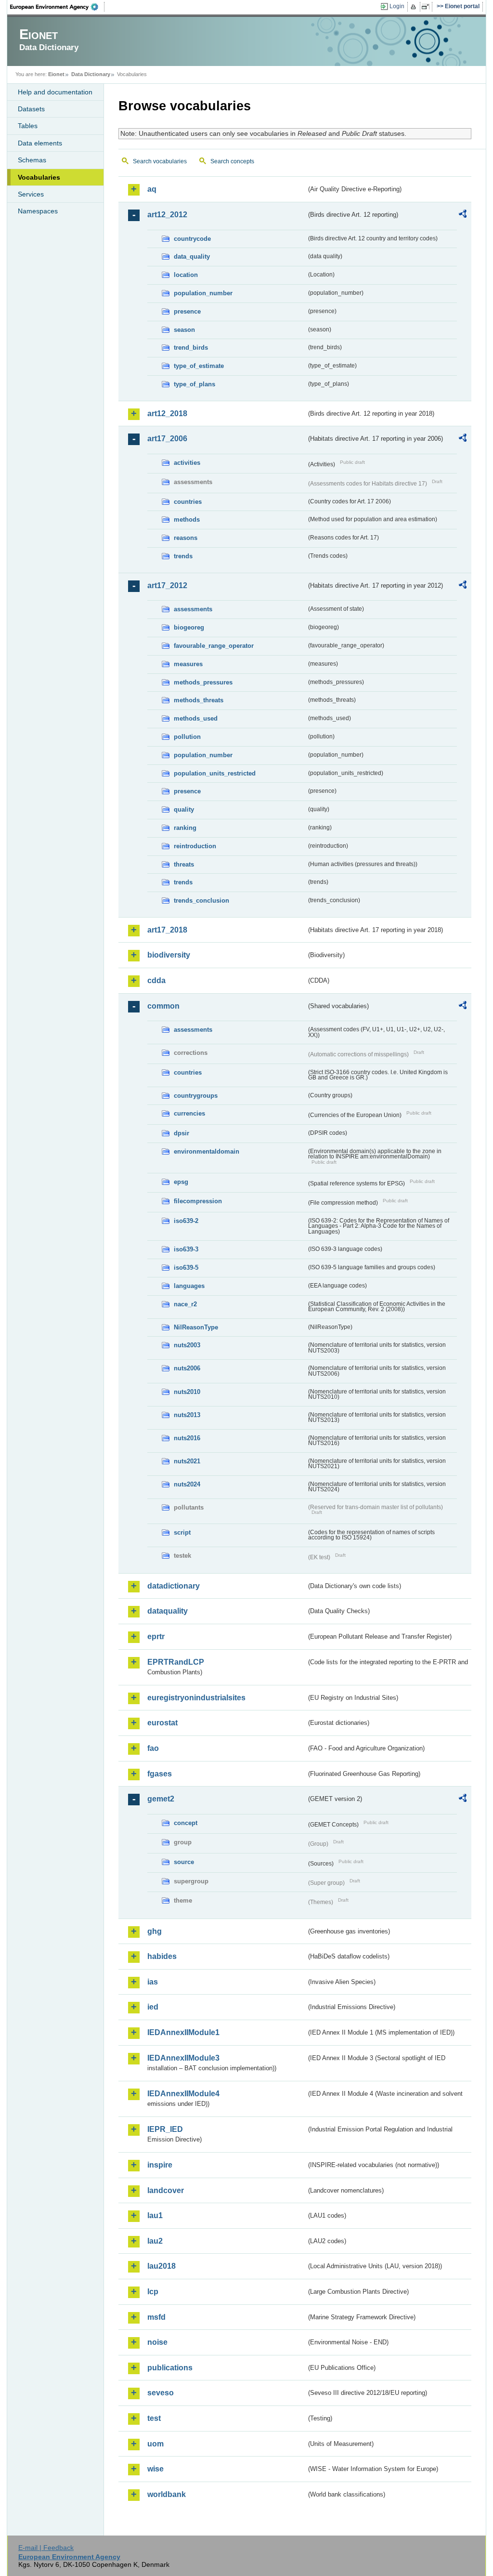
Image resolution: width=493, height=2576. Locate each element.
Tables (28, 126)
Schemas (32, 160)
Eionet (56, 74)
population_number (203, 293)
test (154, 2418)
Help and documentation (55, 92)
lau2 (155, 2241)
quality (184, 809)
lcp (153, 2292)
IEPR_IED (165, 2129)
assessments (193, 609)
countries (188, 502)
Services (31, 194)
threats (184, 864)
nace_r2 (185, 1304)
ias (153, 1982)
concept (186, 1823)
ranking (185, 828)
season (184, 330)
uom (156, 2444)
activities (187, 463)
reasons (186, 538)
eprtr (156, 1636)
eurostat (162, 1723)
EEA (57, 7)
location (186, 275)
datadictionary (174, 1586)
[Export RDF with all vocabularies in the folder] (463, 215)
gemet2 (161, 1799)
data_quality (192, 256)
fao (153, 1748)
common (163, 1006)
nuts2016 (187, 1438)
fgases (160, 1774)
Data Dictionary (91, 74)
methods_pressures (203, 682)
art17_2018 (167, 930)
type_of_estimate (199, 366)
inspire (160, 2165)
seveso (161, 2393)
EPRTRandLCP (176, 1662)
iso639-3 (186, 1249)
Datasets (31, 109)
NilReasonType (196, 1327)
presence (187, 311)
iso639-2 (186, 1221)
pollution (187, 737)
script (182, 1532)
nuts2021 (187, 1461)
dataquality (168, 1611)
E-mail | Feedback (46, 2548)
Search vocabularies (160, 161)
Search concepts (232, 161)
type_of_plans (195, 384)
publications (170, 2368)
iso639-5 (186, 1268)
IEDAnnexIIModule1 (183, 2032)
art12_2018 (167, 414)
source (184, 1862)
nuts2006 (187, 1368)
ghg (155, 1931)
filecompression (198, 1201)
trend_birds (191, 348)
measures (188, 664)
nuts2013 (187, 1415)
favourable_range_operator (214, 646)
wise (156, 2469)
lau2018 (162, 2266)
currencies (189, 1113)
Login (397, 6)
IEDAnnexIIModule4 (183, 2094)
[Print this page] (415, 7)
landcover (166, 2190)
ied (153, 2007)
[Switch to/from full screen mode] (427, 7)
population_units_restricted (215, 773)
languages (189, 1286)
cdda (156, 980)
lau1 (155, 2215)
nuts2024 (187, 1484)
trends (183, 556)
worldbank (167, 2494)
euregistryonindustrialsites (196, 1698)
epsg (181, 1182)
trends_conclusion (201, 900)
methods (187, 519)
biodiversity (169, 955)
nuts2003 (187, 1345)
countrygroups (196, 1096)
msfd (156, 2317)
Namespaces (38, 211)
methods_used (196, 718)
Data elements (40, 143)
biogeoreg (189, 627)
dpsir (182, 1133)
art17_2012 (167, 585)
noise (157, 2342)
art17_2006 (167, 439)
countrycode (192, 239)
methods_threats (199, 700)
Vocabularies (39, 177)
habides (162, 1956)
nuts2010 (187, 1392)
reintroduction (195, 846)
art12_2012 (167, 215)
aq (152, 189)
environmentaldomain (207, 1151)
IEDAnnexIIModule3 (183, 2058)
